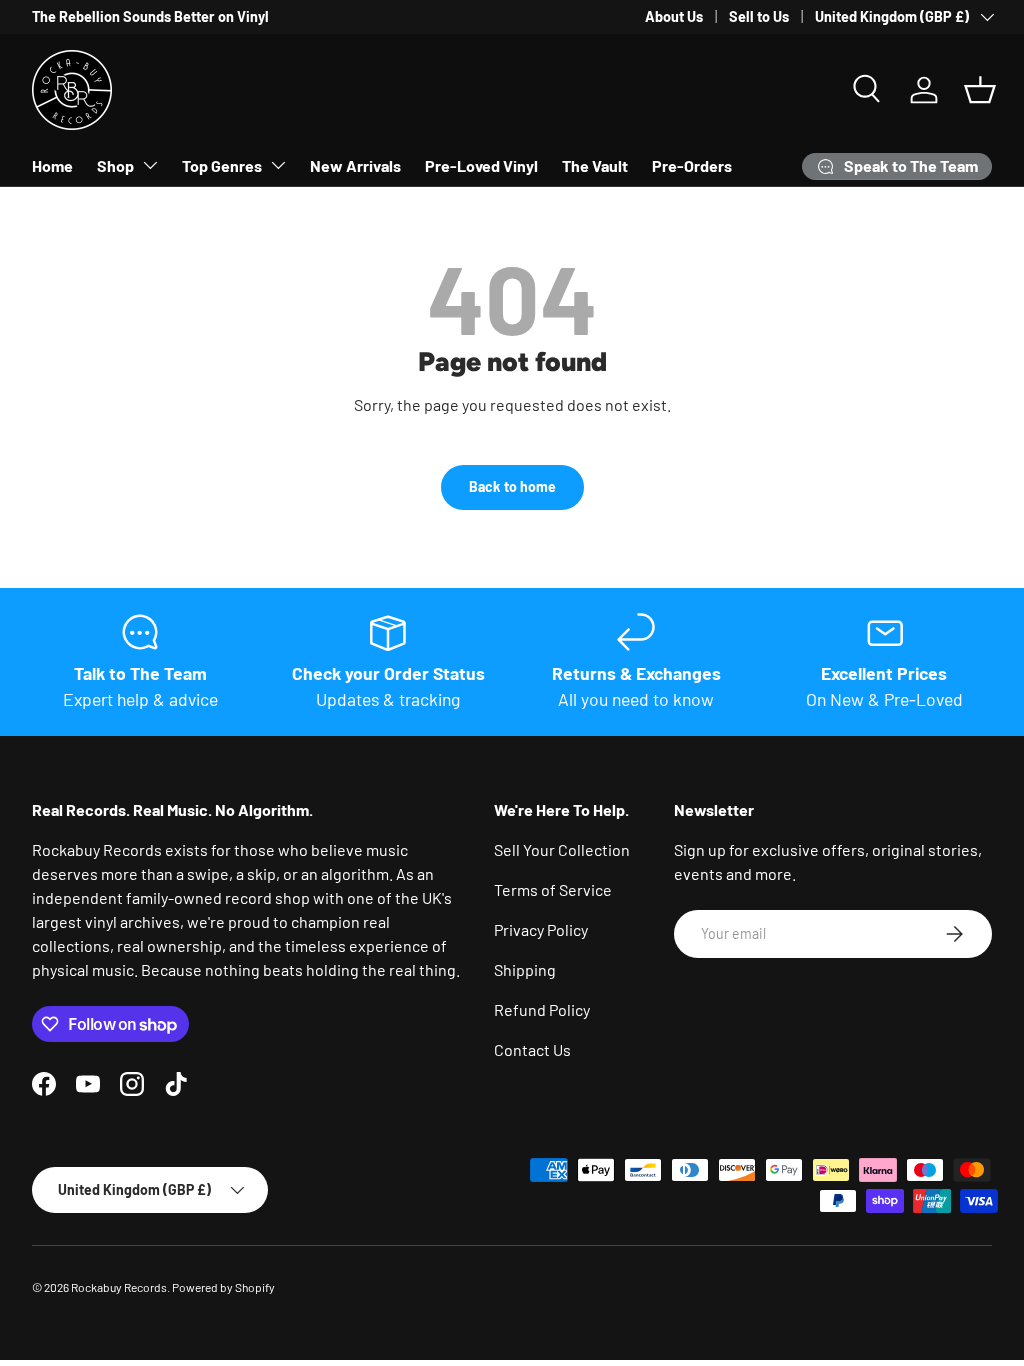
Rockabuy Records (119, 1287)
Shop (115, 165)
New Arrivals (355, 165)
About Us (674, 16)
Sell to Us (759, 16)
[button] (980, 90)
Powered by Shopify (223, 1287)
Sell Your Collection (562, 849)
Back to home (512, 486)
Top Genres (222, 165)
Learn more (413, 16)
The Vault (595, 165)
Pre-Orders (692, 165)
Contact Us (532, 1049)
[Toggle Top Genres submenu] (278, 165)
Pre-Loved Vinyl (481, 165)
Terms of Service (553, 889)
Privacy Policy (541, 929)
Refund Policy (542, 1009)
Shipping (525, 969)
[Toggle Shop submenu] (150, 165)
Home (52, 165)
